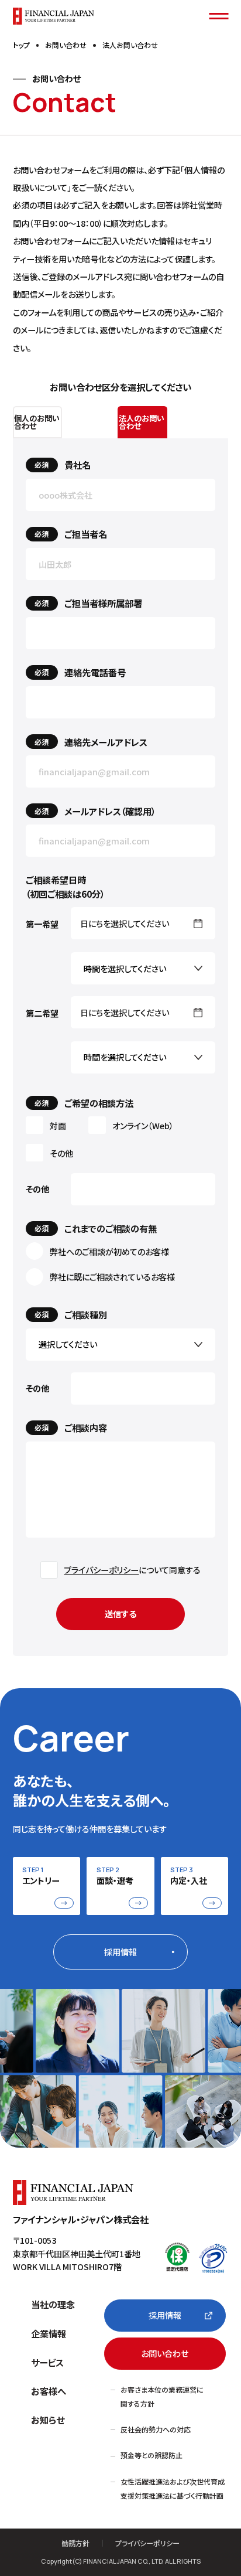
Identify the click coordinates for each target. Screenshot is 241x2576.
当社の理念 (53, 2304)
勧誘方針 (75, 2543)
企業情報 (49, 2333)
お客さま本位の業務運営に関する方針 (162, 2396)
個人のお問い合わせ (37, 422)
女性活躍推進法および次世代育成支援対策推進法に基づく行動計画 (173, 2488)
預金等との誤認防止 (152, 2455)
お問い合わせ (165, 2353)
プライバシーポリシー (101, 1570)
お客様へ (49, 2391)
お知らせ (48, 2420)
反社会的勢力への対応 (156, 2429)
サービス (47, 2362)
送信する (120, 1614)
